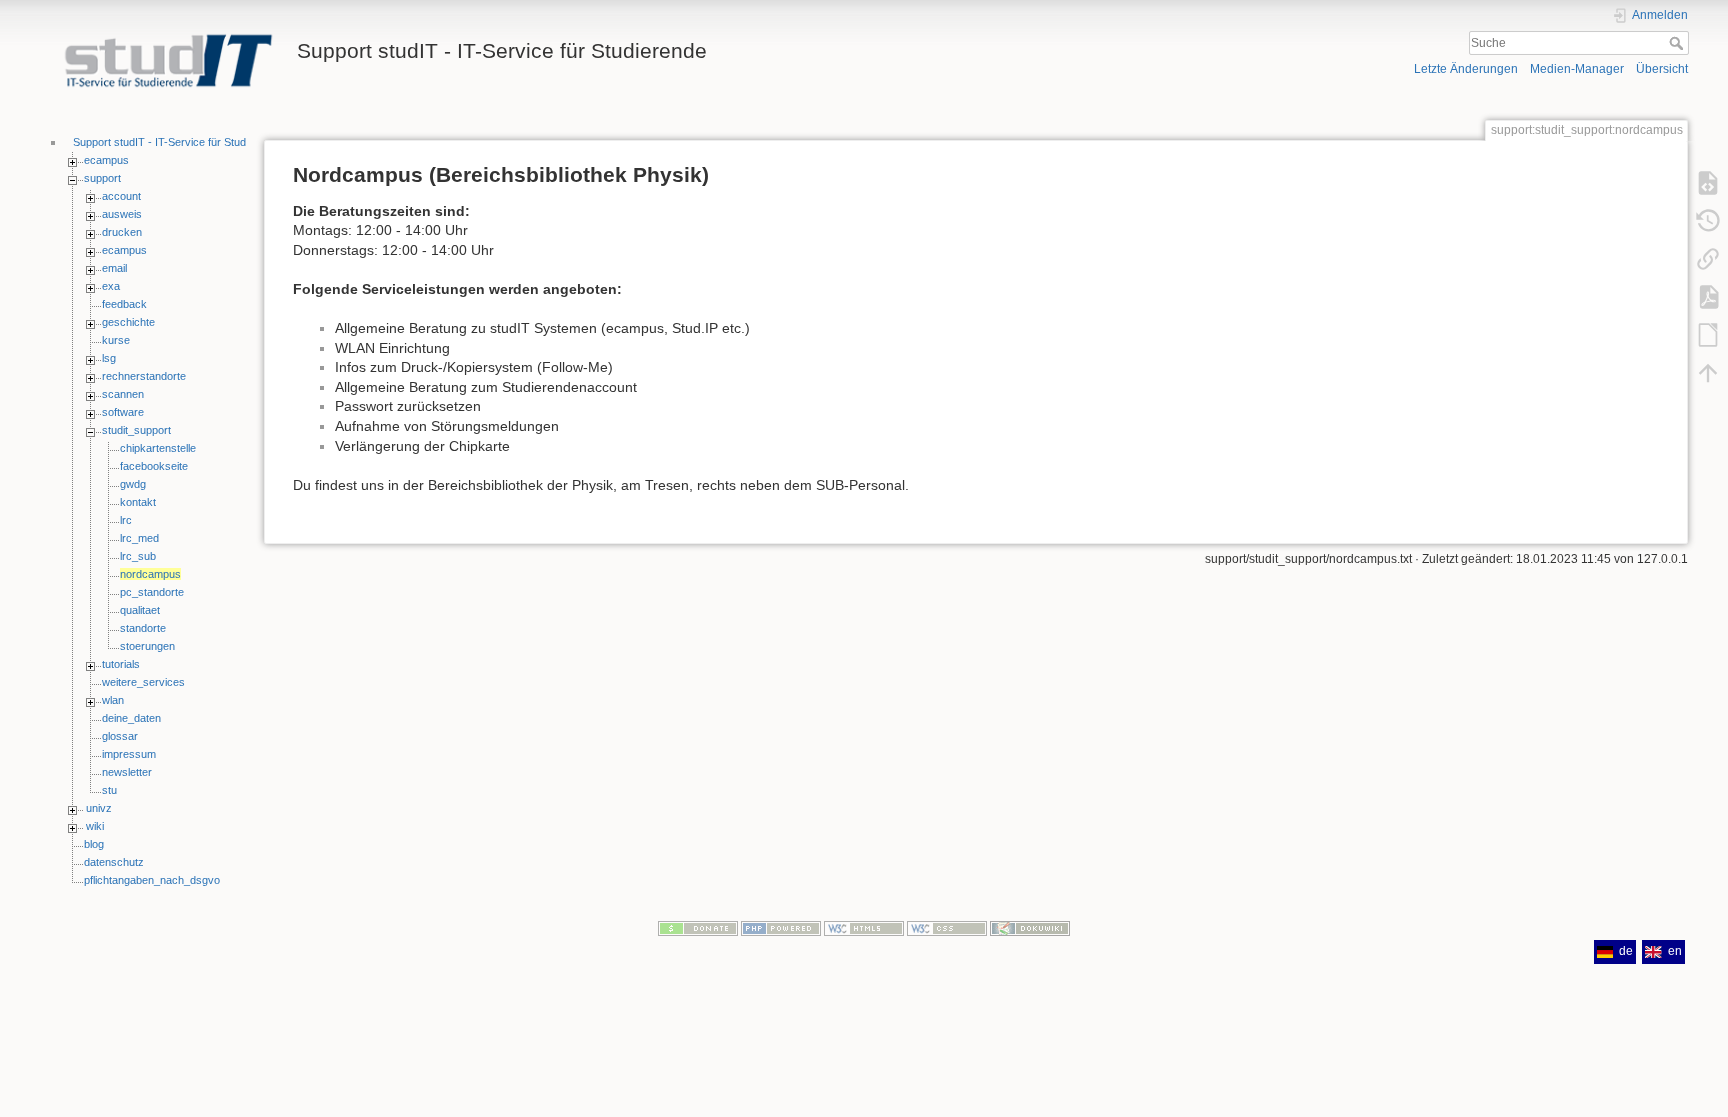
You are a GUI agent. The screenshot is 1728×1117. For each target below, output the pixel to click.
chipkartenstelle (158, 448)
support (102, 178)
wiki (95, 826)
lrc (126, 520)
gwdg (133, 484)
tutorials (121, 664)
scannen (123, 394)
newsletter (127, 772)
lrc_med (139, 538)
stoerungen (147, 646)
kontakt (138, 502)
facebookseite (154, 466)
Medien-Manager (1577, 69)
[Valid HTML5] (864, 928)
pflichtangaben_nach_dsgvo (152, 880)
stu (109, 790)
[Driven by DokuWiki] (1030, 928)
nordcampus (150, 574)
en (1675, 951)
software (123, 412)
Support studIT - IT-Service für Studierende (177, 142)
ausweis (122, 214)
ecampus (106, 160)
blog (94, 844)
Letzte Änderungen (1466, 69)
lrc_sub (138, 556)
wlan (113, 700)
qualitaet (140, 610)
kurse (116, 340)
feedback (124, 304)
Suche (1678, 43)
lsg (109, 358)
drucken (122, 232)
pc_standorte (152, 592)
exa (111, 286)
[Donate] (698, 928)
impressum (129, 754)
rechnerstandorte (144, 376)
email (114, 268)
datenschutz (114, 862)
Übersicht (1662, 69)
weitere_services (143, 682)
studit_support (136, 430)
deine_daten (131, 718)
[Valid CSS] (947, 928)
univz (99, 808)
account (121, 196)
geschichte (128, 322)
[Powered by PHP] (781, 928)
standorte (143, 628)
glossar (120, 736)
